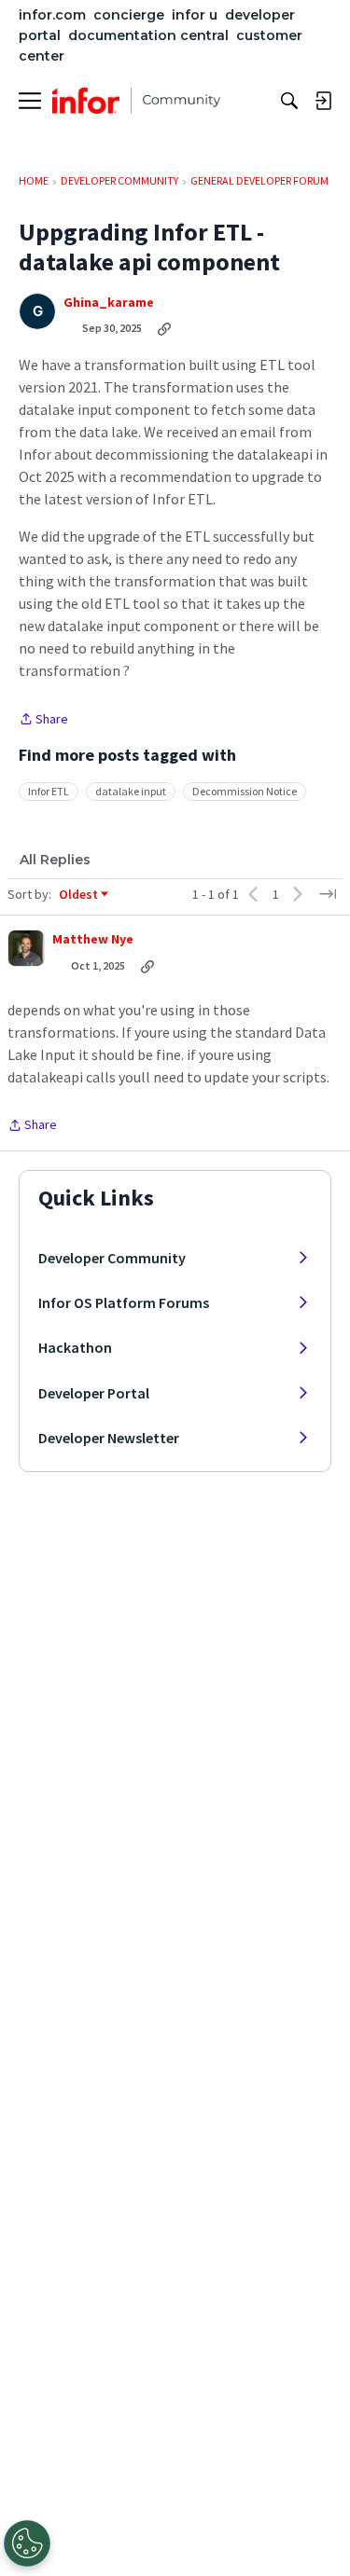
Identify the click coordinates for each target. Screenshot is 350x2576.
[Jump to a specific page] (328, 894)
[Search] (289, 101)
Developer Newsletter (109, 1438)
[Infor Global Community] (136, 101)
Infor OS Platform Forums (124, 1302)
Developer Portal (94, 1393)
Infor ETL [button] (49, 791)
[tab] (55, 860)
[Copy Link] (164, 328)
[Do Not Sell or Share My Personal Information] (27, 2543)
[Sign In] (323, 101)
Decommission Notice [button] (245, 791)
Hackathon (75, 1347)
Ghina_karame (109, 303)
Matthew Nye (93, 939)
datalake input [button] (131, 791)
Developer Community (112, 1258)
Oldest (79, 895)
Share (43, 720)
